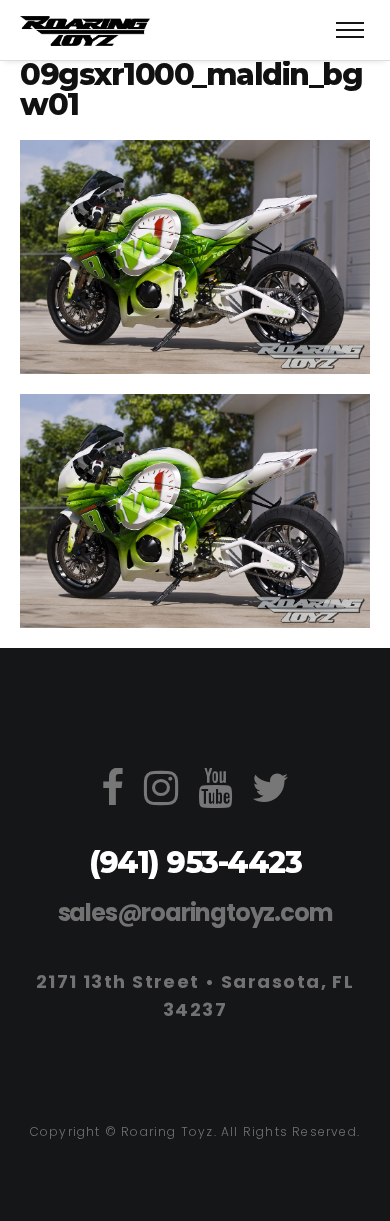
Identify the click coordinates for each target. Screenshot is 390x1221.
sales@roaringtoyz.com (195, 912)
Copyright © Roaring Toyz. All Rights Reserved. (195, 1131)
